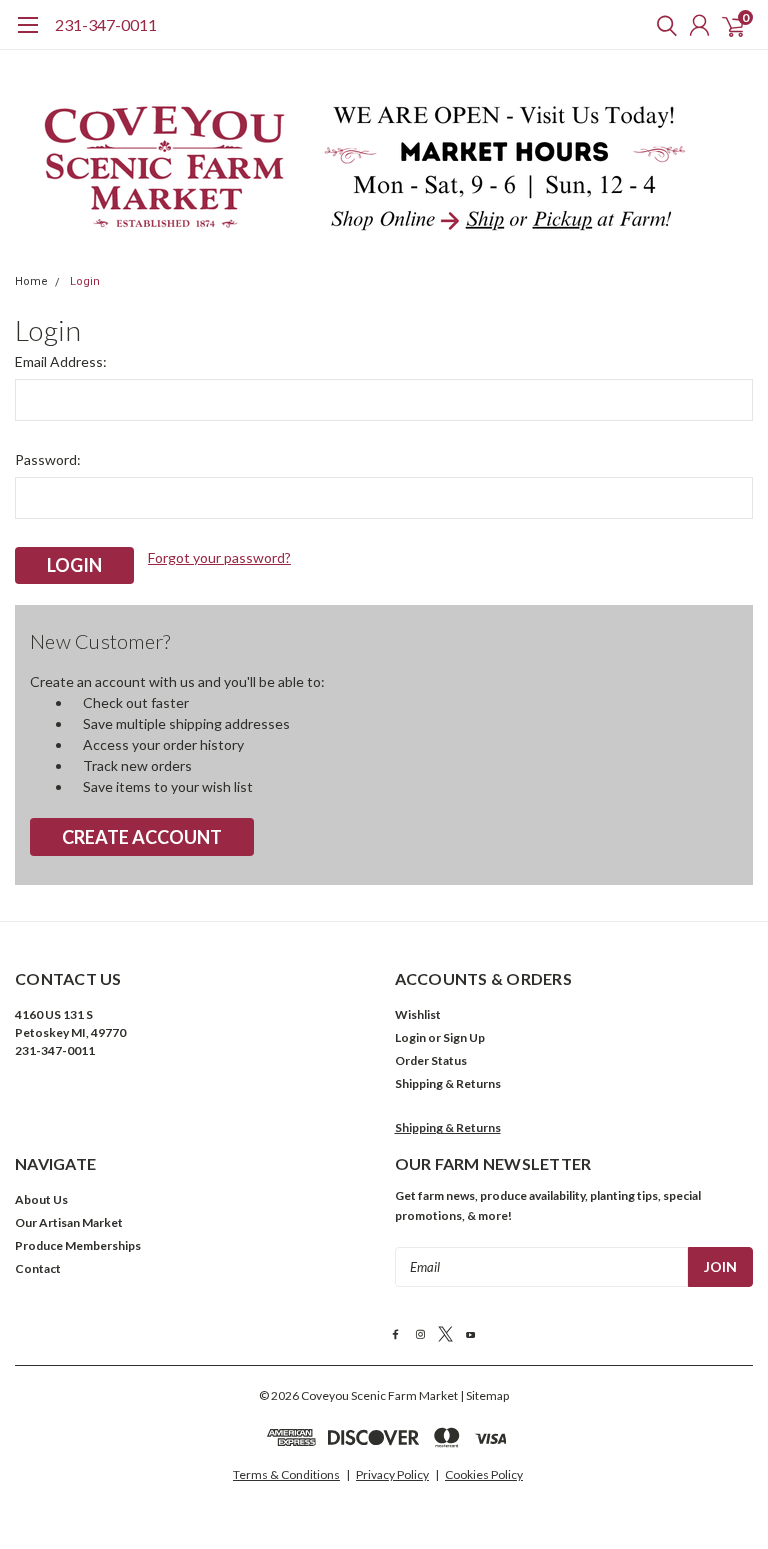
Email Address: (61, 361)
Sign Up (464, 1037)
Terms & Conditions (286, 1474)
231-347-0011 (106, 24)
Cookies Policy (484, 1474)
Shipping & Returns (448, 1083)
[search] (662, 25)
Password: (48, 459)
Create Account (142, 837)
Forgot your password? (219, 557)
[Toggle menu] (27, 35)
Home (31, 281)
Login (85, 281)
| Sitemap (484, 1395)
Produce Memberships (78, 1245)
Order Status (431, 1060)
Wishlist (418, 1014)
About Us (41, 1199)
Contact (38, 1268)
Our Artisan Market (69, 1222)
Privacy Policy (392, 1474)
